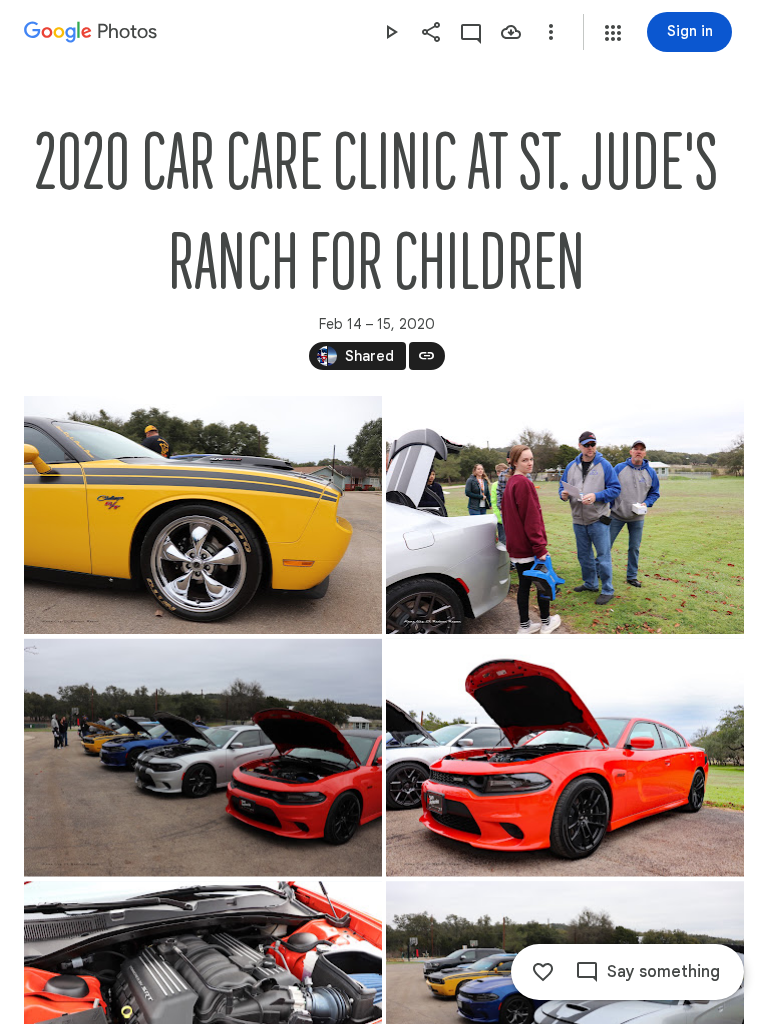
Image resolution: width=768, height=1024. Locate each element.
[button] (613, 33)
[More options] (551, 32)
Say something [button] (663, 972)
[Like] (543, 972)
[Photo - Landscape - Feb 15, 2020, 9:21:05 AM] (565, 758)
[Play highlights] (391, 32)
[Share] (431, 32)
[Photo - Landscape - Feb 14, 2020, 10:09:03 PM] (203, 515)
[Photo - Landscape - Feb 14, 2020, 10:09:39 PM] (565, 515)
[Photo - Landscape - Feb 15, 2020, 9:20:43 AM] (203, 758)
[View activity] (471, 32)
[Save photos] (511, 32)
